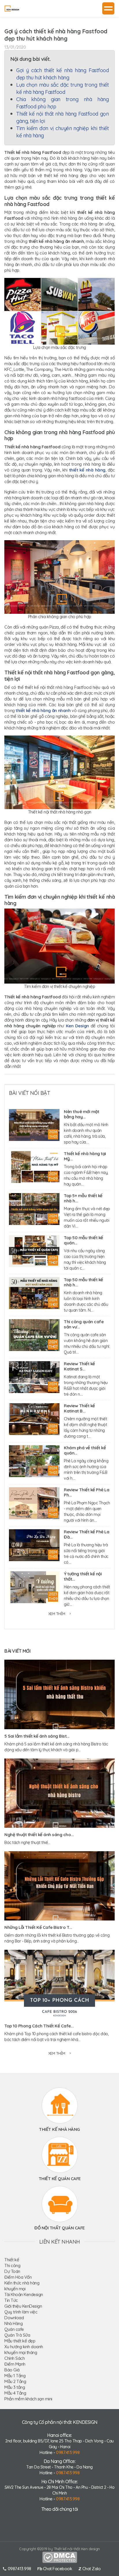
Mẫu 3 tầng (15, 2387)
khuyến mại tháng (21, 2352)
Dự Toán (12, 2271)
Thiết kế (12, 2260)
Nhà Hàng (13, 2323)
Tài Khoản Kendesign (24, 2294)
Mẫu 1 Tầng (15, 2376)
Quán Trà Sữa (17, 2335)
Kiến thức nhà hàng (22, 2283)
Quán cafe (14, 2329)
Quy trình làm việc (21, 2312)
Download (14, 2318)
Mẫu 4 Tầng (15, 2393)
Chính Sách (14, 2358)
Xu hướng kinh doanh (24, 2347)
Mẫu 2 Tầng (15, 2381)
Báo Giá (12, 2370)
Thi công (12, 2265)
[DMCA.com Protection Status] (60, 2557)
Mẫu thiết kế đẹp (20, 2341)
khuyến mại (15, 2289)
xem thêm (57, 1614)
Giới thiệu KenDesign (23, 2306)
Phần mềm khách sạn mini (28, 2399)
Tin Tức (11, 2300)
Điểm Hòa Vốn (18, 2277)
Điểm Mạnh (15, 2364)
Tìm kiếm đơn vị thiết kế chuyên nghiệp (59, 986)
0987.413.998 (68, 2452)
